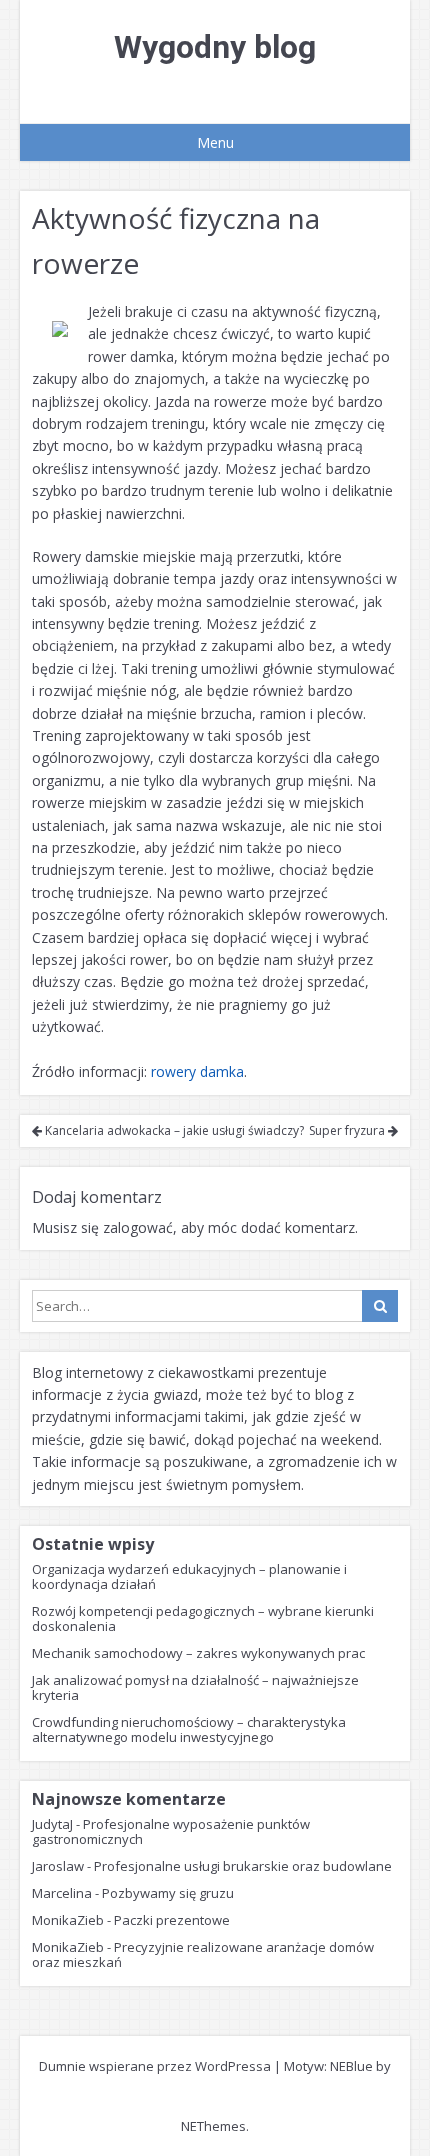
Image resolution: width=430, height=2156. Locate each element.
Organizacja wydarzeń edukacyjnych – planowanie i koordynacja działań (189, 1576)
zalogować (138, 1227)
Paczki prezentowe (172, 1920)
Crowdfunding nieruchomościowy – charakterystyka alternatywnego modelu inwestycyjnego (189, 1729)
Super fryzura (348, 1130)
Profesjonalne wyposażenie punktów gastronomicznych (171, 1831)
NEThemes (213, 2126)
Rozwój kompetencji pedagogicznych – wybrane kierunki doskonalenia (203, 1618)
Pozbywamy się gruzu (168, 1893)
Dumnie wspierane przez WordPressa (155, 2066)
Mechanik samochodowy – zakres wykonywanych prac (198, 1653)
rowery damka (197, 1071)
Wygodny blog (215, 47)
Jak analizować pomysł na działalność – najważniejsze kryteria (195, 1687)
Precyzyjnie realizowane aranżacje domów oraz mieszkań (203, 1954)
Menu (215, 142)
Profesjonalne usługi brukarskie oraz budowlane (243, 1866)
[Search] (380, 1306)
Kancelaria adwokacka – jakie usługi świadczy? (173, 1130)
